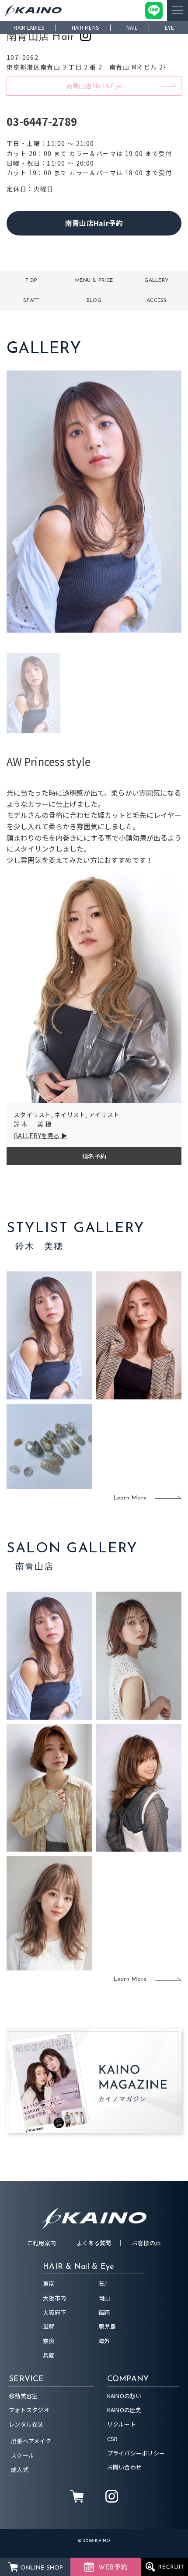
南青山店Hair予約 (94, 223)
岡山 (104, 2298)
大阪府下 (54, 2312)
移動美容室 (23, 2396)
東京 (49, 2283)
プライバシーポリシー (136, 2453)
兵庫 (49, 2355)
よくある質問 (94, 2243)
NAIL (132, 27)
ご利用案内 (42, 2243)
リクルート (122, 2424)
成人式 (20, 2470)
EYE (170, 27)
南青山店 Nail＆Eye (94, 86)
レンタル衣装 (26, 2424)
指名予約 (94, 1156)
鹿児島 (107, 2326)
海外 (104, 2341)
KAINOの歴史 (124, 2410)
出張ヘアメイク (31, 2441)
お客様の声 (146, 2243)
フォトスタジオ (29, 2410)
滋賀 (49, 2326)
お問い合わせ (125, 2467)
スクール (23, 2455)
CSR (113, 2439)
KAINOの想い (124, 2396)
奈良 (49, 2341)
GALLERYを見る (37, 1136)
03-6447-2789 (42, 121)
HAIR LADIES (29, 27)
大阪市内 (54, 2298)
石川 (104, 2283)
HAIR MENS (85, 27)
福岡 (104, 2312)
